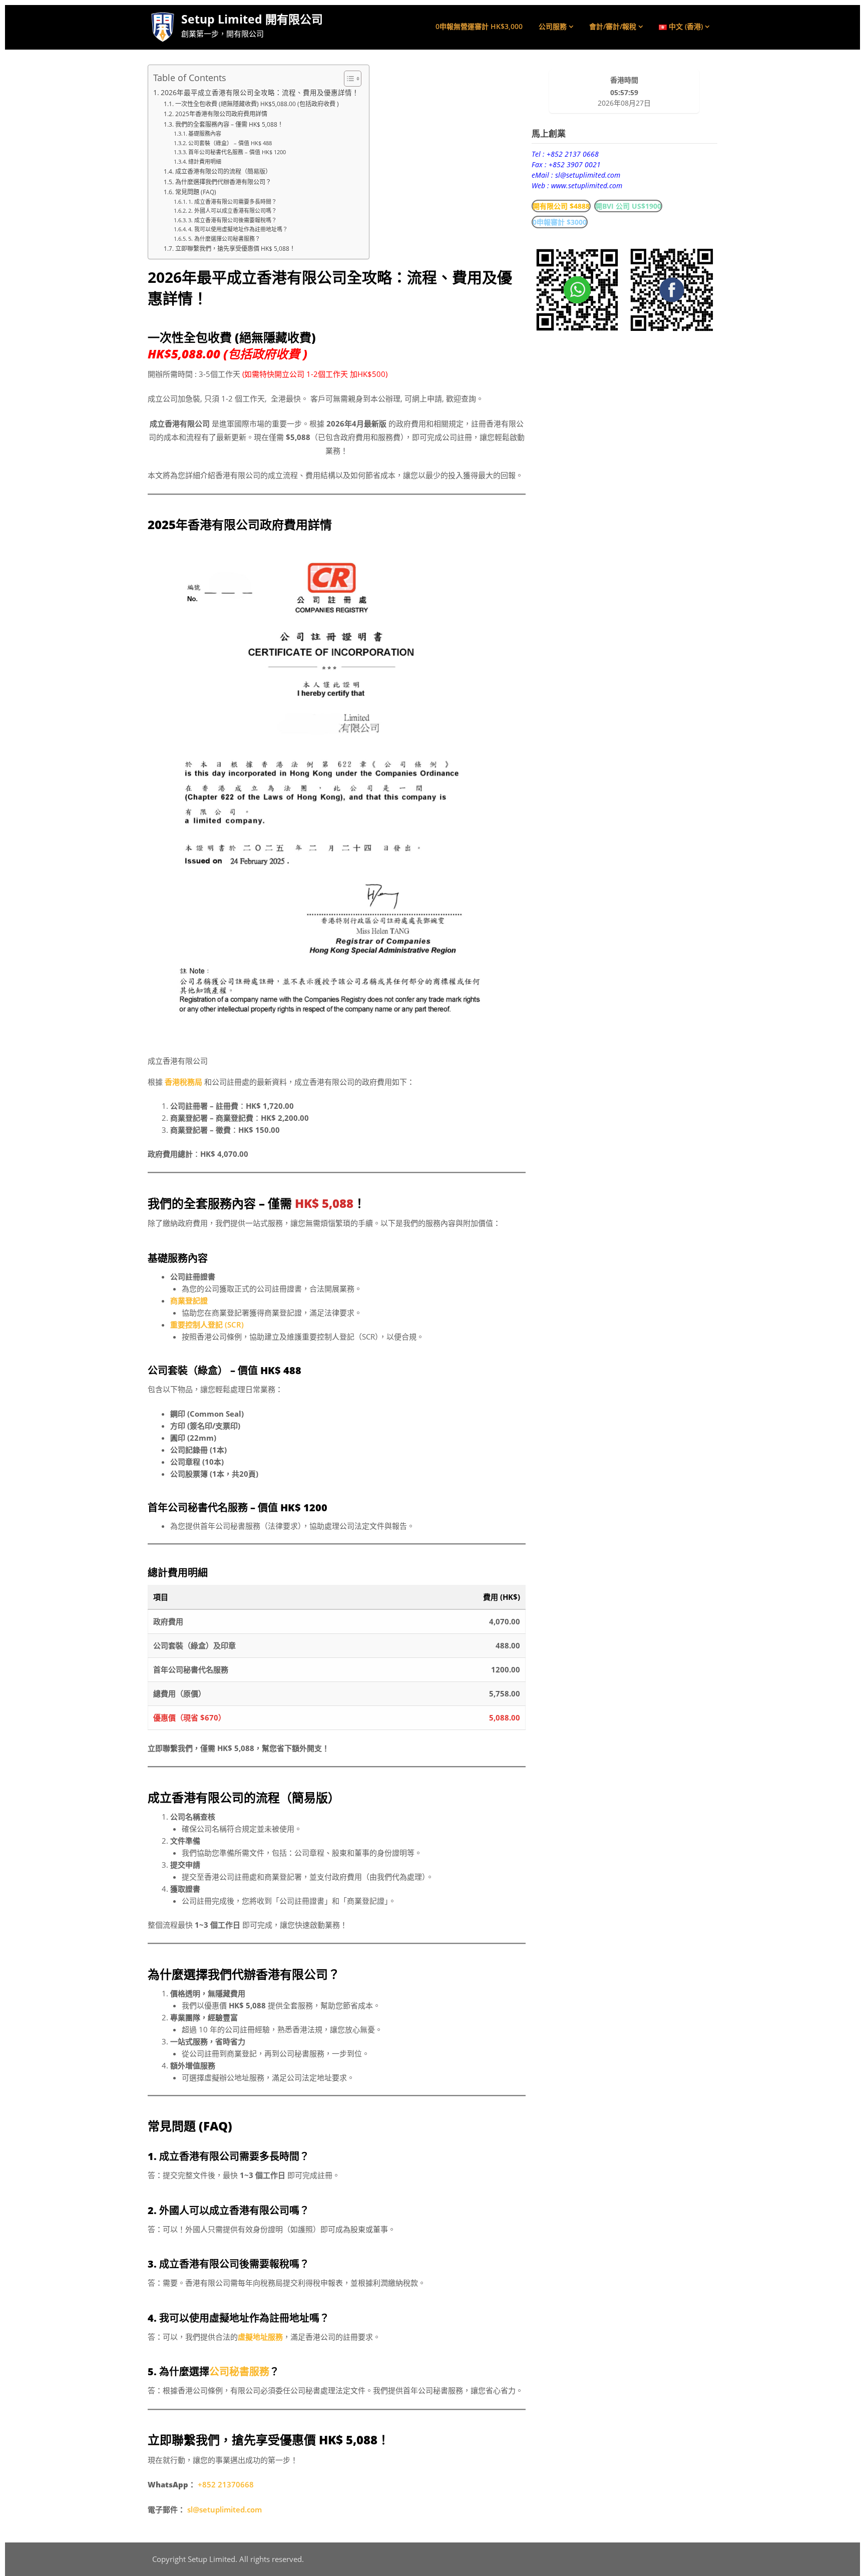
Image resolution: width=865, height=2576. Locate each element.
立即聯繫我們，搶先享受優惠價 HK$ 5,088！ (235, 249)
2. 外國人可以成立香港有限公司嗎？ (233, 210)
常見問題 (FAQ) (195, 192)
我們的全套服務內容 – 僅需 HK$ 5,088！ (229, 124)
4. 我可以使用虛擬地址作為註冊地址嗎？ (238, 229)
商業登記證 (189, 1301)
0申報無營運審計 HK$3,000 (479, 26)
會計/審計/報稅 (613, 26)
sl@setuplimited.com (225, 2509)
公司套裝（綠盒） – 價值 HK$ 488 (230, 143)
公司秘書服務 (239, 2372)
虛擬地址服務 (260, 2337)
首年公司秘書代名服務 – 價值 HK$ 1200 (237, 152)
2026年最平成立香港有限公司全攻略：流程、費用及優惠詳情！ (260, 93)
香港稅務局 (183, 1082)
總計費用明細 (205, 161)
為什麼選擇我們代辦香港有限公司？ (223, 182)
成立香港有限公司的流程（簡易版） (223, 171)
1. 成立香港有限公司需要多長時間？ (233, 201)
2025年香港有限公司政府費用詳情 (221, 114)
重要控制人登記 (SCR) (207, 1325)
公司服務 (553, 26)
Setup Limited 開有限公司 (252, 19)
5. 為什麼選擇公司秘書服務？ (224, 239)
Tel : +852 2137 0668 (565, 154)
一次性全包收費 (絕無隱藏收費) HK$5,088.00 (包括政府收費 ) (257, 104)
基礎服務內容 (205, 133)
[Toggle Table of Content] (348, 79)
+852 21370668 (226, 2484)
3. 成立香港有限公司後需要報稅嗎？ (233, 220)
